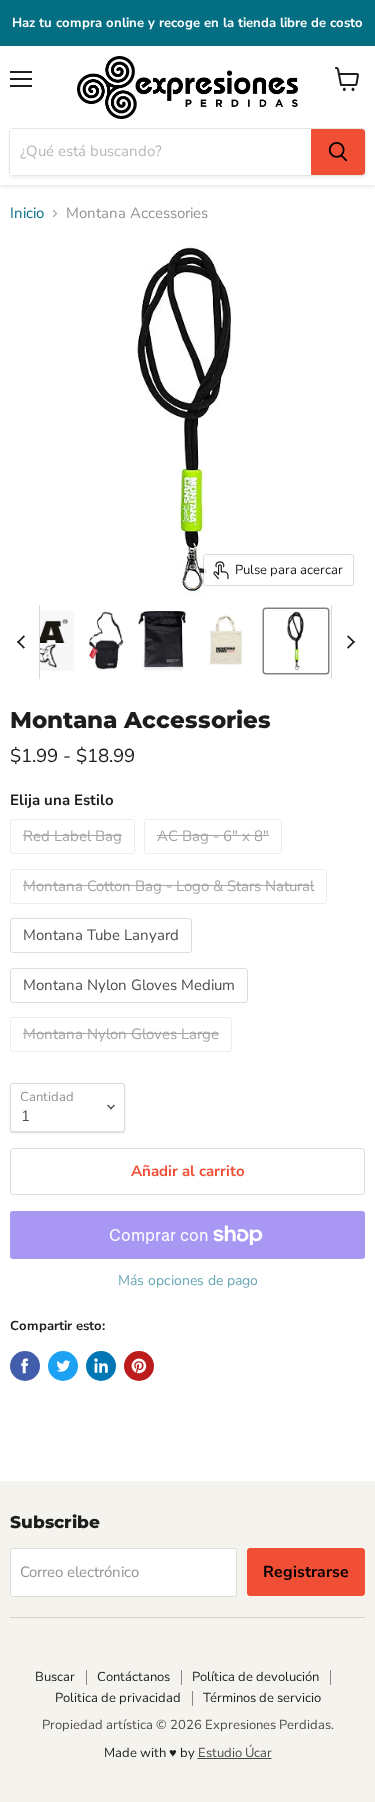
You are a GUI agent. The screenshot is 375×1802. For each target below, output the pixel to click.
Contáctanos (133, 1677)
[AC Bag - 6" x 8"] (215, 859)
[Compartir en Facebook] (25, 1366)
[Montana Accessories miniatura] (106, 641)
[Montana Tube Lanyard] (103, 958)
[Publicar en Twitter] (63, 1366)
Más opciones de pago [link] (188, 1281)
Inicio (27, 213)
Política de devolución (255, 1677)
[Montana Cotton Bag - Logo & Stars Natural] (171, 909)
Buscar (55, 1677)
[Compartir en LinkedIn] (101, 1366)
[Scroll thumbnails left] (24, 642)
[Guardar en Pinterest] (139, 1366)
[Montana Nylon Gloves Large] (123, 1057)
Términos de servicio (262, 1698)
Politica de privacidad (118, 1698)
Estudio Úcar (235, 1753)
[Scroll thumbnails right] (347, 642)
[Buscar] (338, 152)
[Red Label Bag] (75, 859)
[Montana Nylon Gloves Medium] (131, 1008)
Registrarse (306, 1572)
